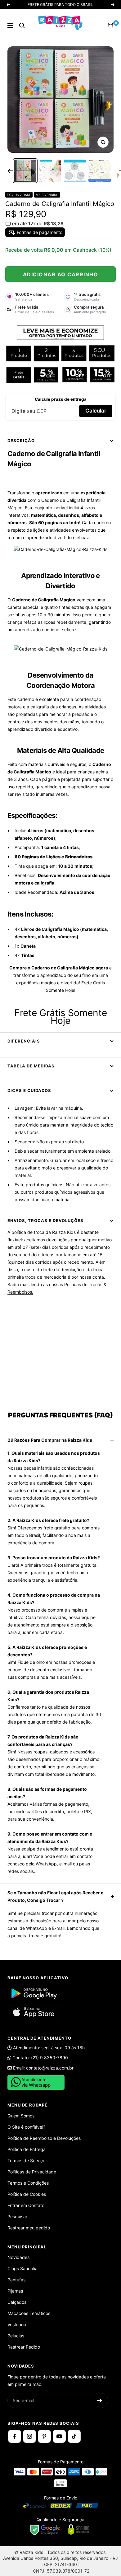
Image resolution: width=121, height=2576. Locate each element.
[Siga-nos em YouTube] (59, 2436)
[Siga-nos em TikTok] (74, 2436)
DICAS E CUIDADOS (29, 1090)
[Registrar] (99, 2401)
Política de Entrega (27, 2149)
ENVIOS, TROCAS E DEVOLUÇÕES (45, 1220)
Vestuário (17, 2324)
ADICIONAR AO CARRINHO (61, 274)
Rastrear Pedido (24, 2347)
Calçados (17, 2302)
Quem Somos (21, 2116)
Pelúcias (16, 2336)
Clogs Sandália (22, 2268)
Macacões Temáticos (29, 2313)
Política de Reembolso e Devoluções (44, 2138)
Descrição (21, 441)
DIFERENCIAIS (24, 1041)
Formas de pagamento (39, 232)
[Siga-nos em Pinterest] (44, 2436)
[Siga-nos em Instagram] (29, 2436)
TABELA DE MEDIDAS (31, 1066)
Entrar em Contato (26, 2205)
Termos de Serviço (26, 2161)
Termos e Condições (28, 2183)
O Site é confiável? (26, 2127)
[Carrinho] (110, 26)
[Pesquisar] (22, 26)
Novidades (18, 2257)
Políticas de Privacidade (32, 2172)
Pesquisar (17, 2217)
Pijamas (15, 2291)
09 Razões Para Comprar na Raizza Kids (50, 1440)
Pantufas (16, 2280)
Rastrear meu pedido (29, 2228)
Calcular (96, 411)
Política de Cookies (27, 2194)
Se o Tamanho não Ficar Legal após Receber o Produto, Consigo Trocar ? (56, 1896)
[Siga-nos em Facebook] (15, 2436)
